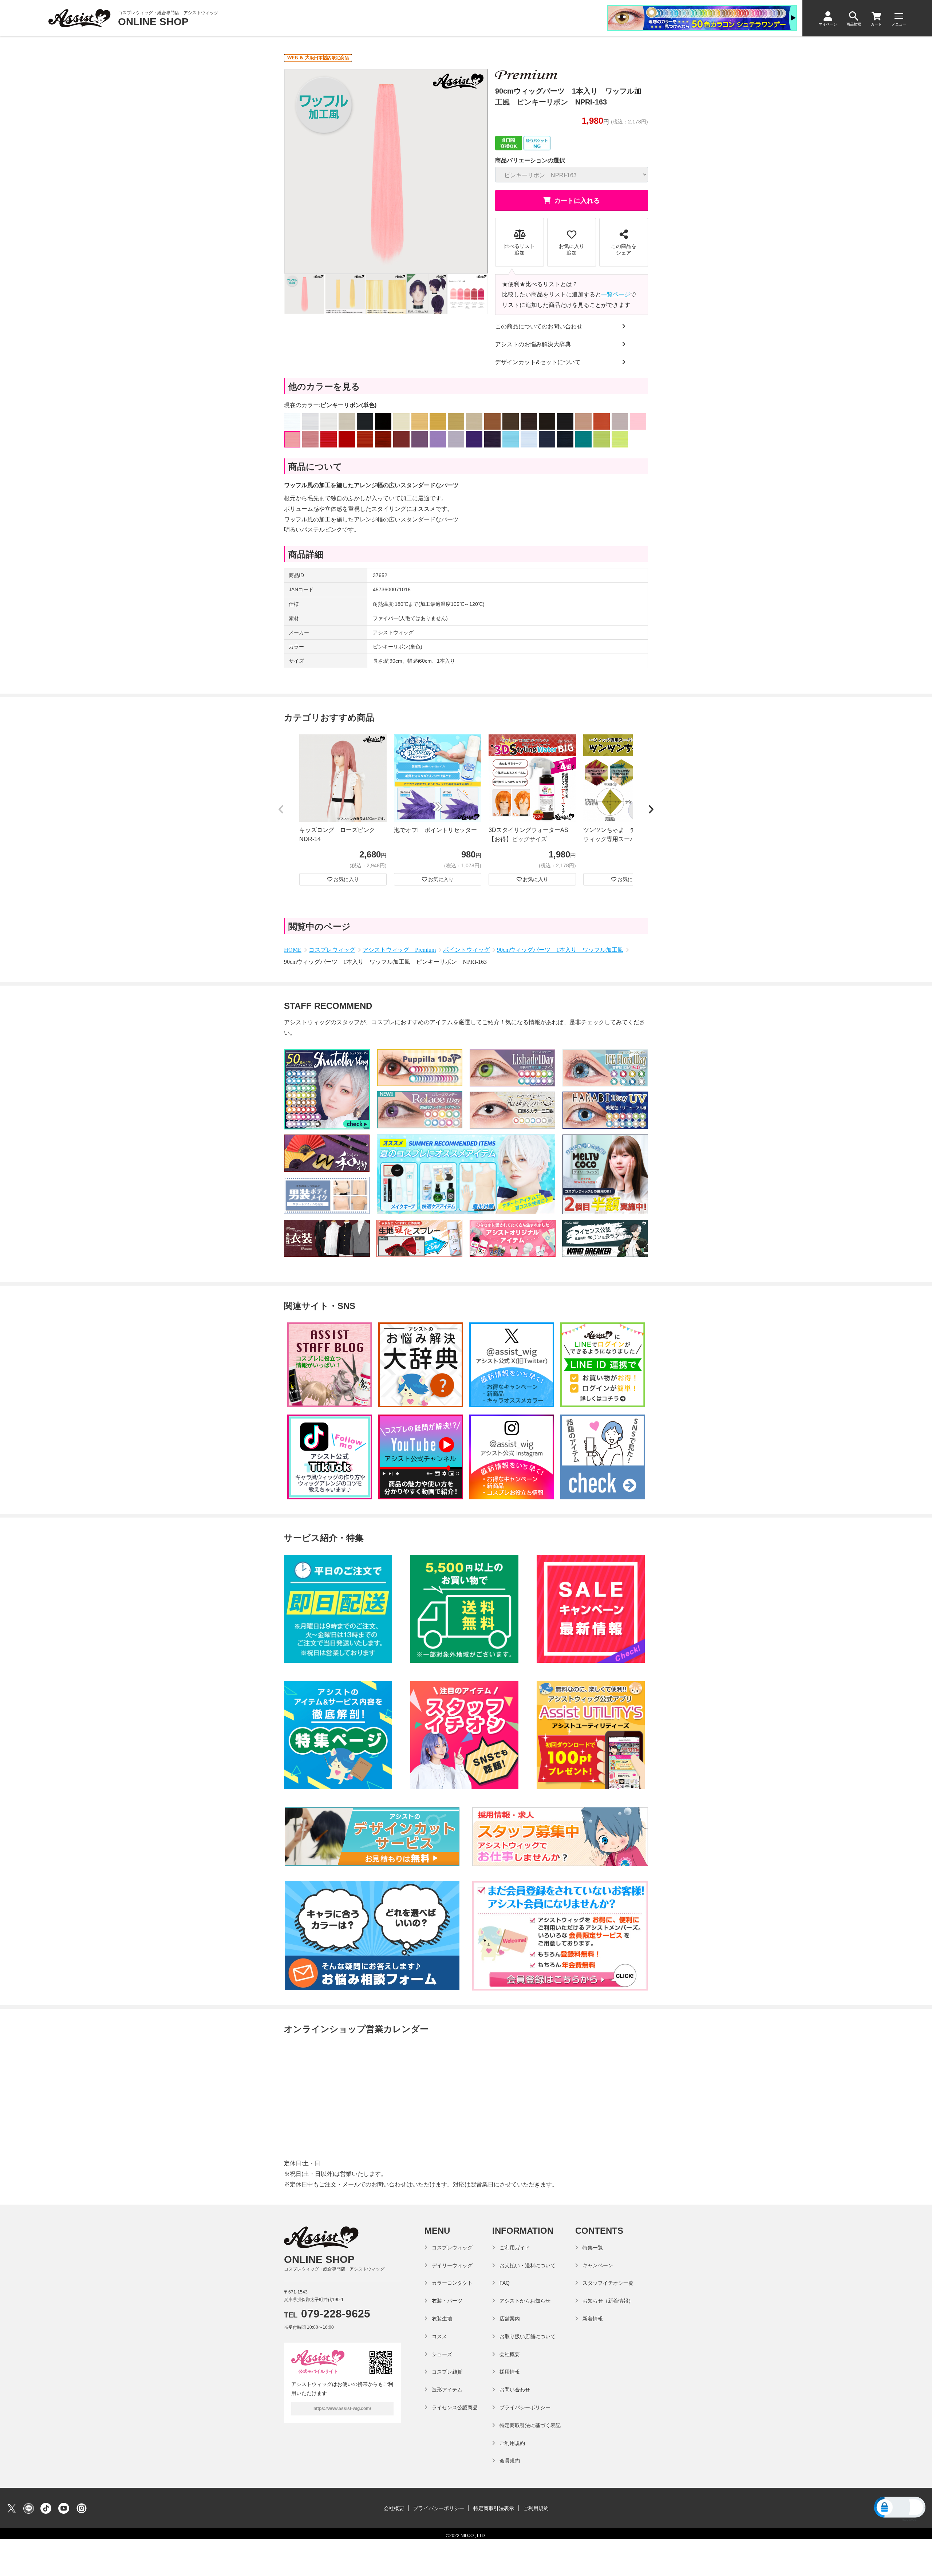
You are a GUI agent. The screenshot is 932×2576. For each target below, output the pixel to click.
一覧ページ (616, 294)
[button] (281, 810)
